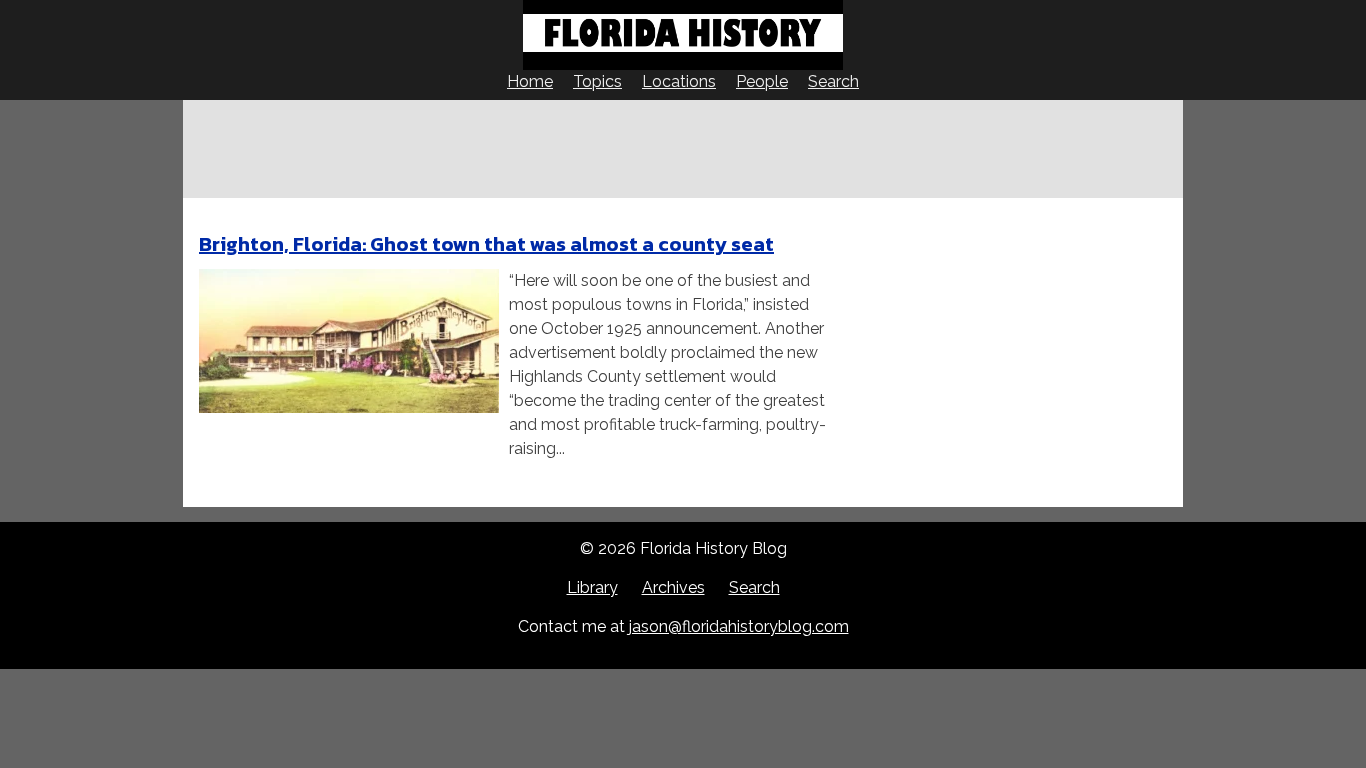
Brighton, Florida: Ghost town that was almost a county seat (486, 244)
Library (592, 587)
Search (833, 81)
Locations (679, 81)
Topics (597, 81)
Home (530, 81)
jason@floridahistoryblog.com (739, 626)
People (762, 81)
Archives (673, 587)
